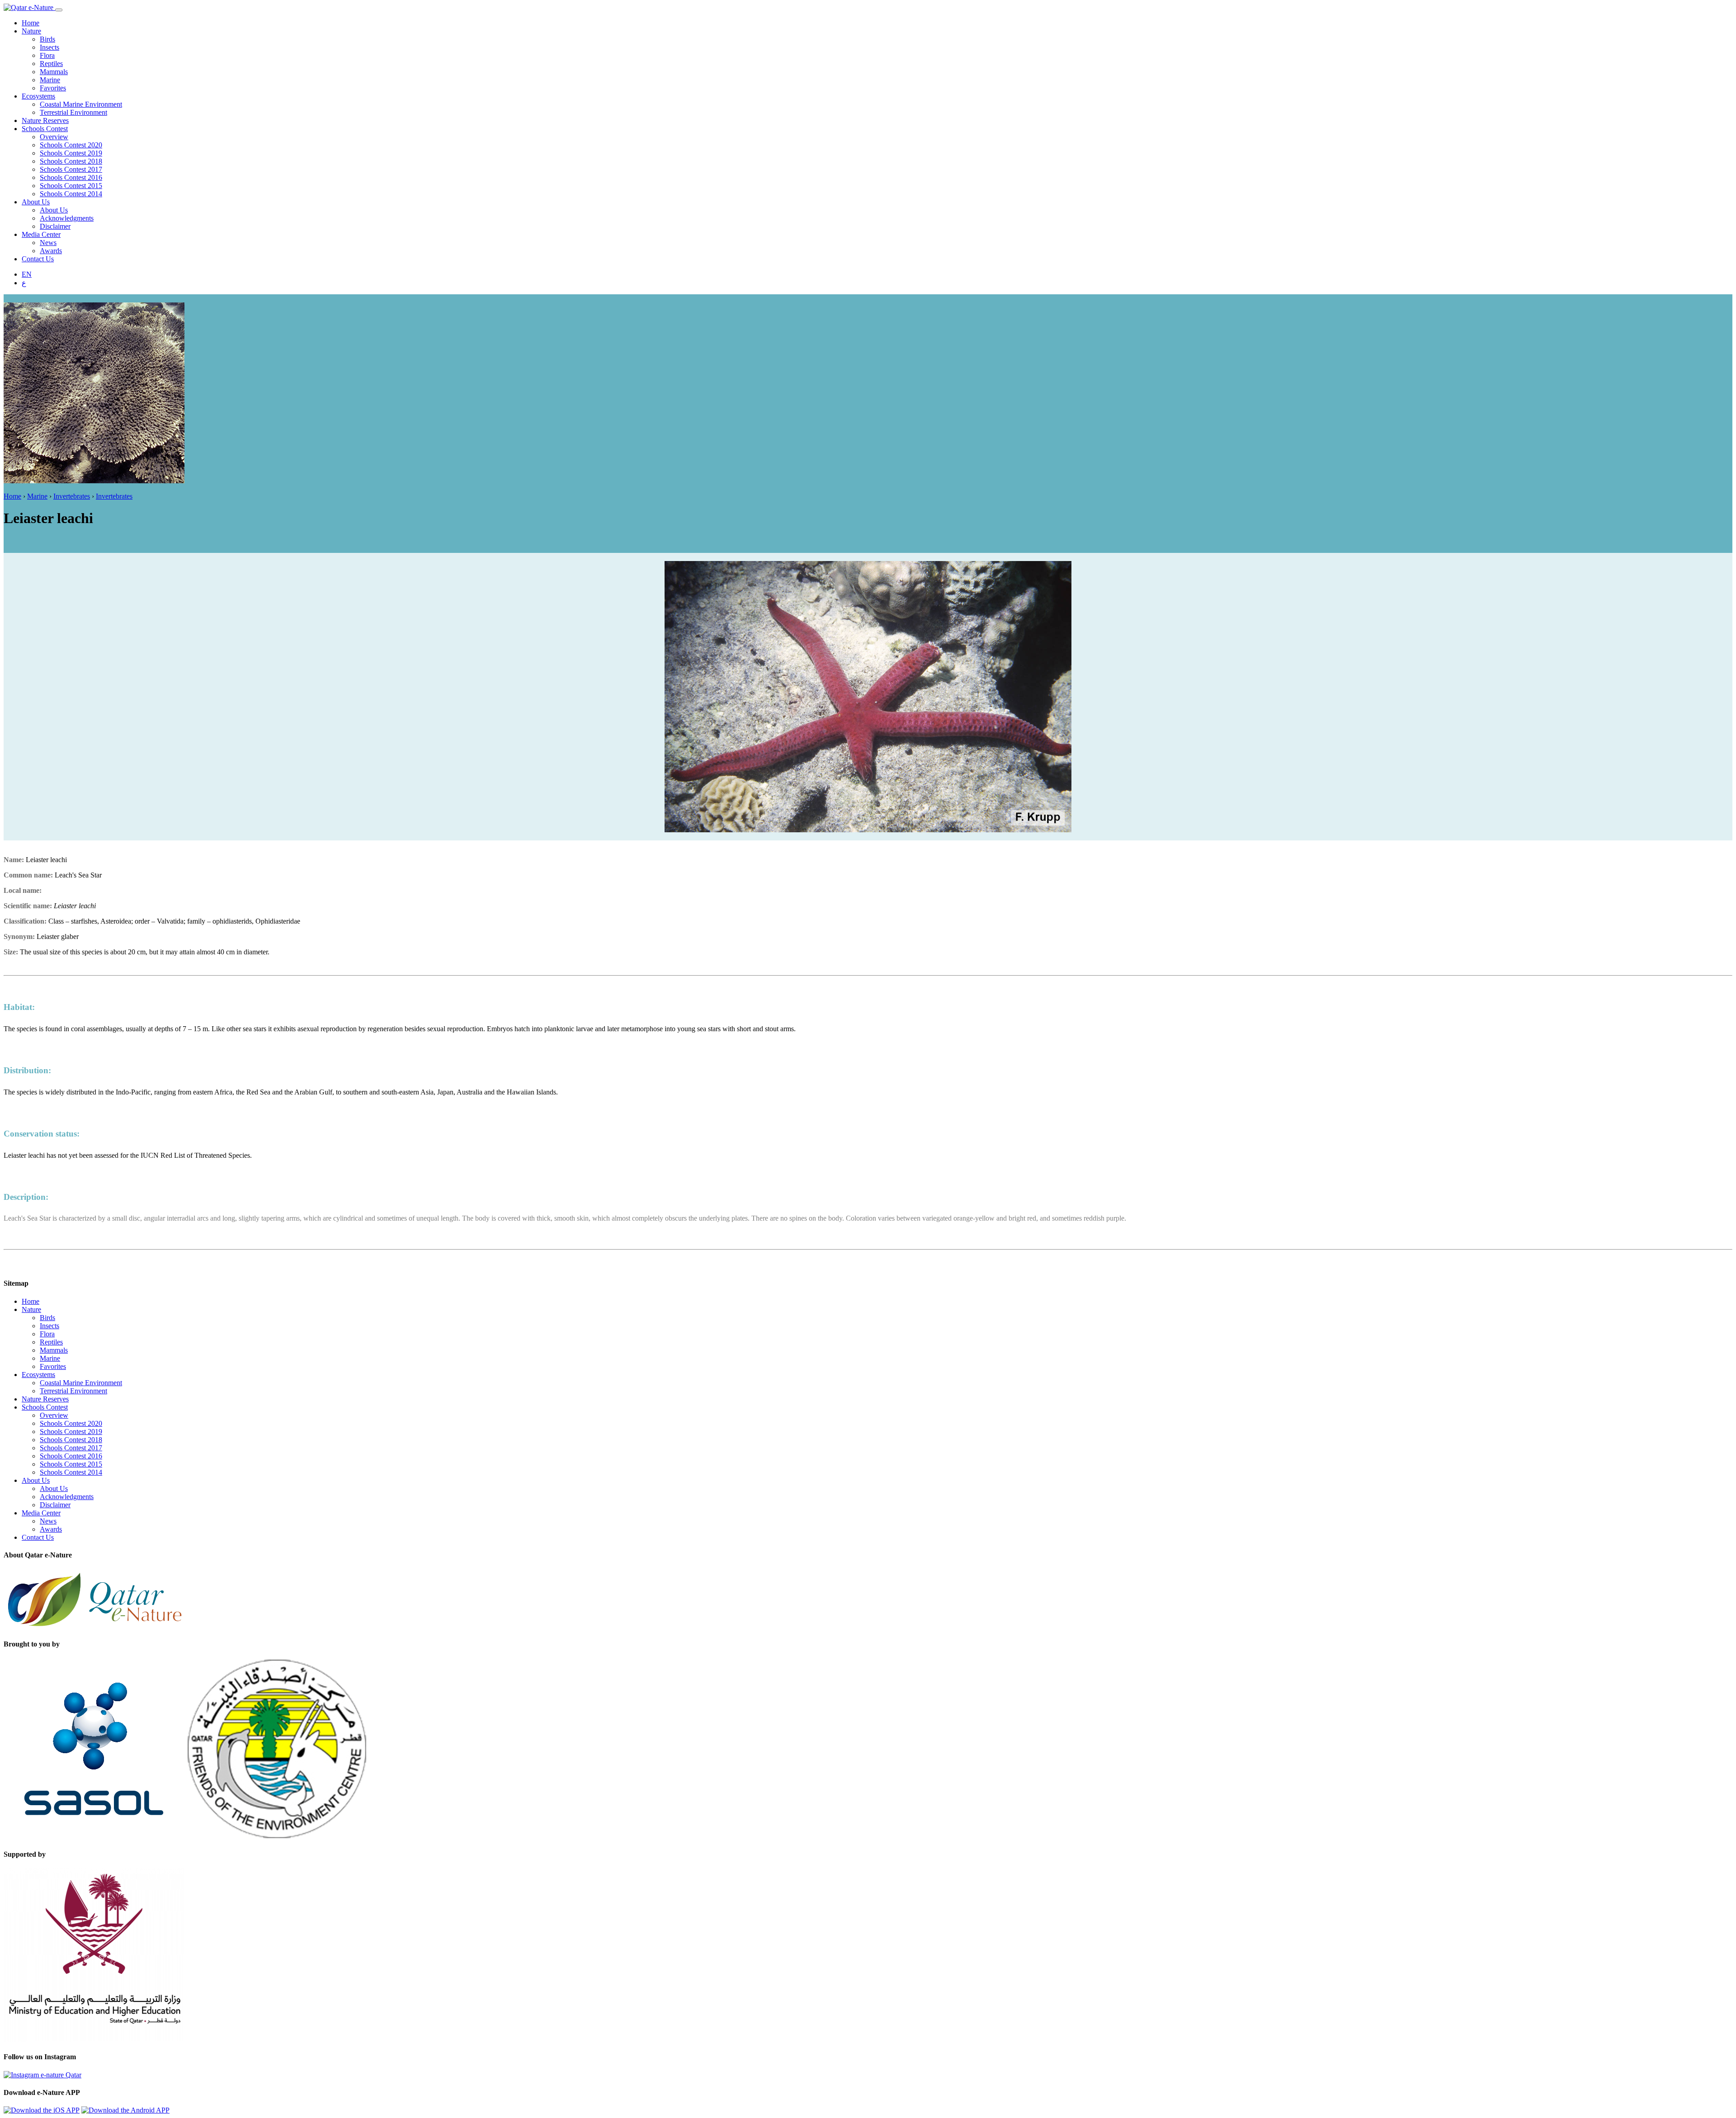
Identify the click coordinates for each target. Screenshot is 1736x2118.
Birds (47, 39)
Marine (50, 80)
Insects (50, 47)
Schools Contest (45, 129)
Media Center (41, 234)
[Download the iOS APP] (42, 2110)
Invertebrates (72, 496)
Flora (47, 55)
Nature (31, 31)
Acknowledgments (67, 218)
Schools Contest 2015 (71, 186)
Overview (54, 137)
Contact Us (38, 259)
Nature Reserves (45, 120)
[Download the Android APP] (125, 2110)
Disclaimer (55, 226)
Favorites (53, 88)
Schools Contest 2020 (71, 145)
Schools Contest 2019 (71, 153)
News (48, 243)
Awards (51, 251)
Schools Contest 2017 (71, 169)
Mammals (54, 72)
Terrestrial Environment (73, 112)
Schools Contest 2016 (71, 177)
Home (31, 23)
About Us (36, 202)
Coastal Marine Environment (81, 104)
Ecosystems (38, 96)
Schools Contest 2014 (71, 194)
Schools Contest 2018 (71, 161)
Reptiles (51, 64)
